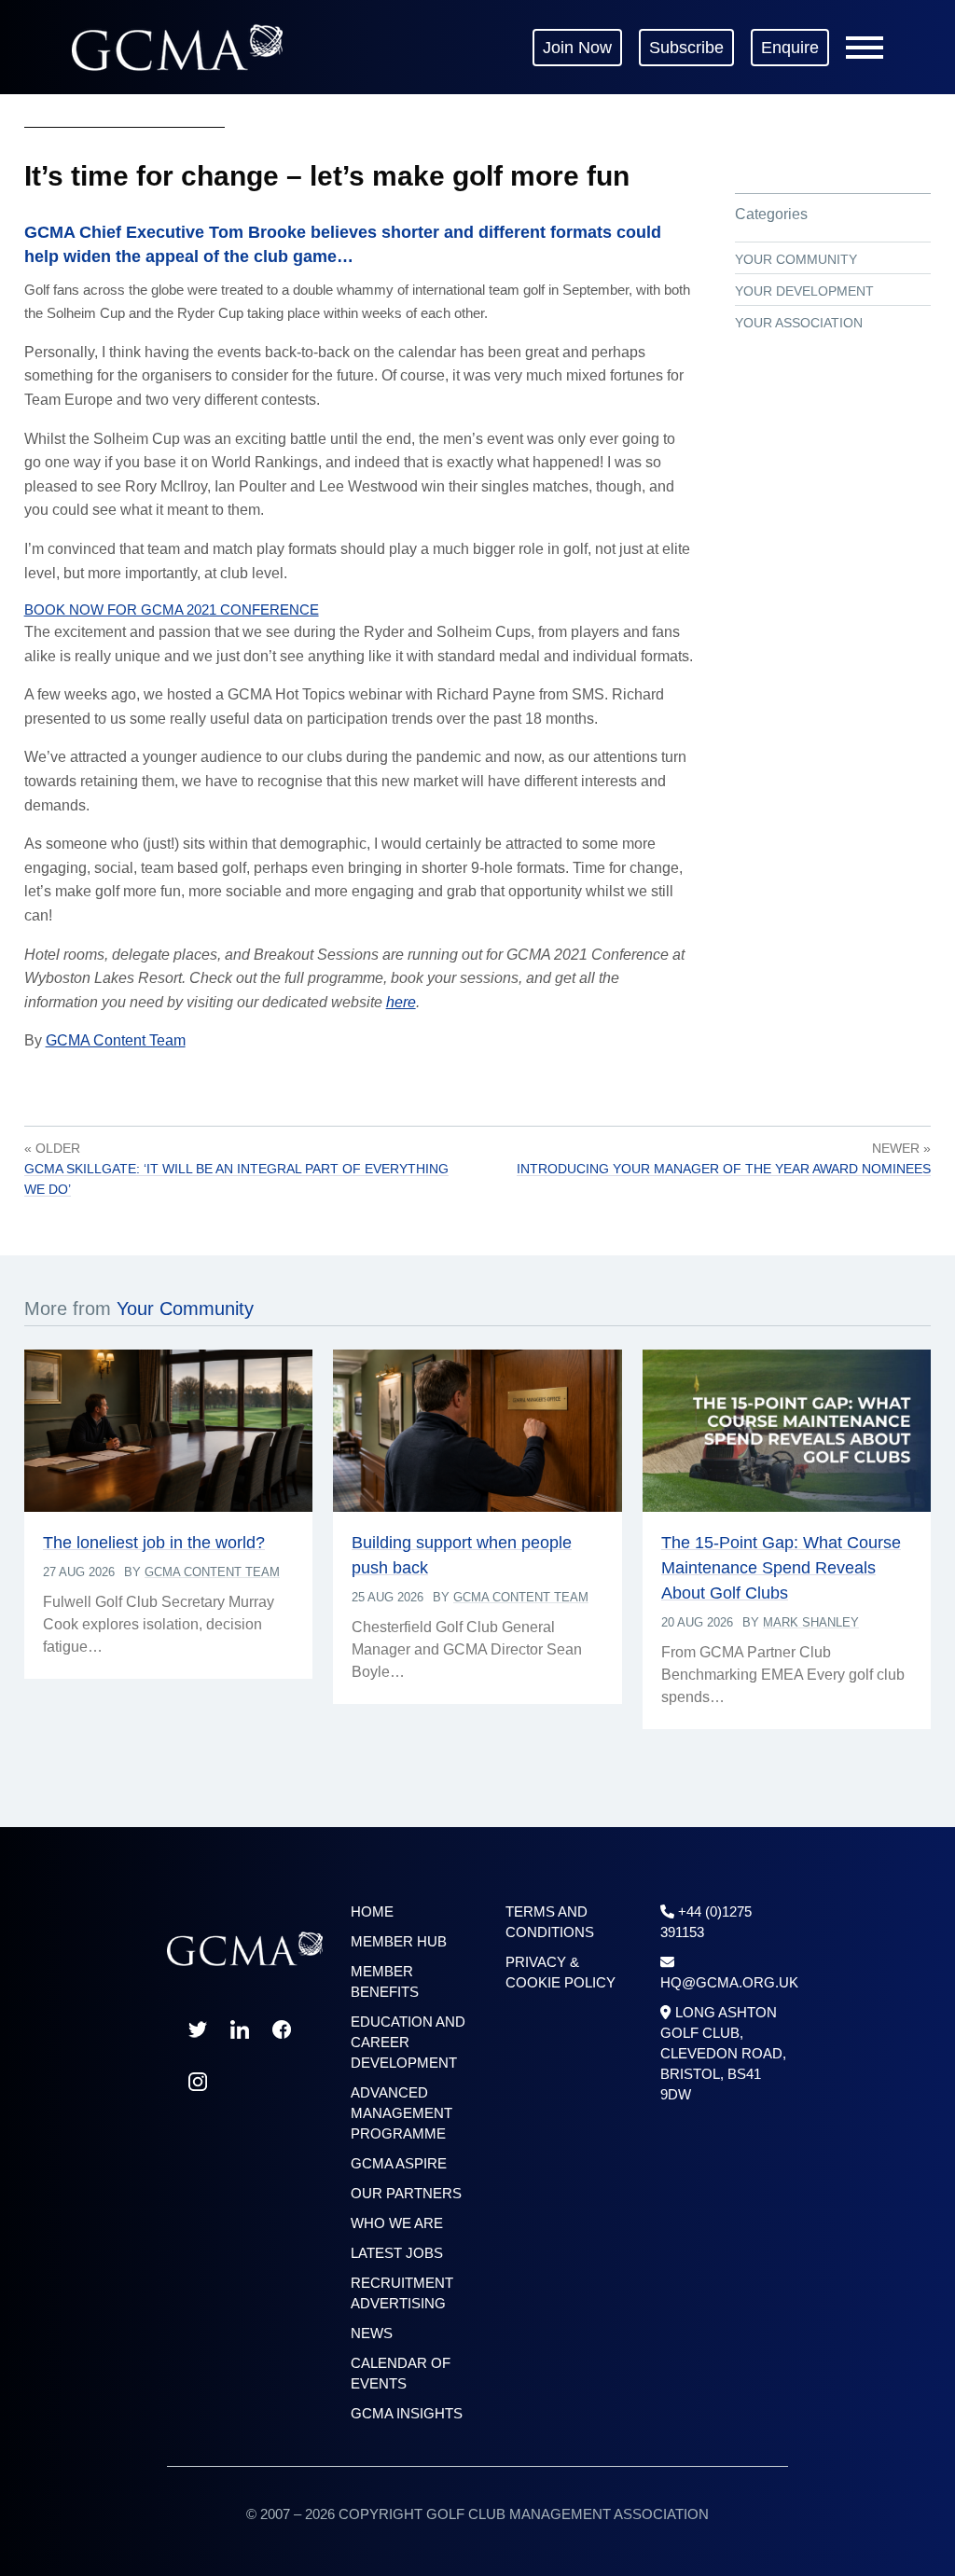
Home (372, 1911)
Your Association (799, 323)
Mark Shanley (811, 1622)
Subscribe (686, 48)
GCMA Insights (407, 2413)
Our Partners (406, 2193)
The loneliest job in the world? (154, 1543)
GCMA (177, 47)
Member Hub (399, 1941)
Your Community (796, 259)
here (401, 1002)
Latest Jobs (397, 2253)
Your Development (804, 291)
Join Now (577, 48)
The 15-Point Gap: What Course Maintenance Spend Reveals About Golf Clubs (781, 1568)
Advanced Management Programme (401, 2113)
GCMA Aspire (399, 2163)
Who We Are (397, 2223)
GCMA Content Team (116, 1040)
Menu (865, 48)
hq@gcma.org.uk (729, 1982)
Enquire (790, 48)
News (372, 2333)
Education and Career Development (408, 2042)
